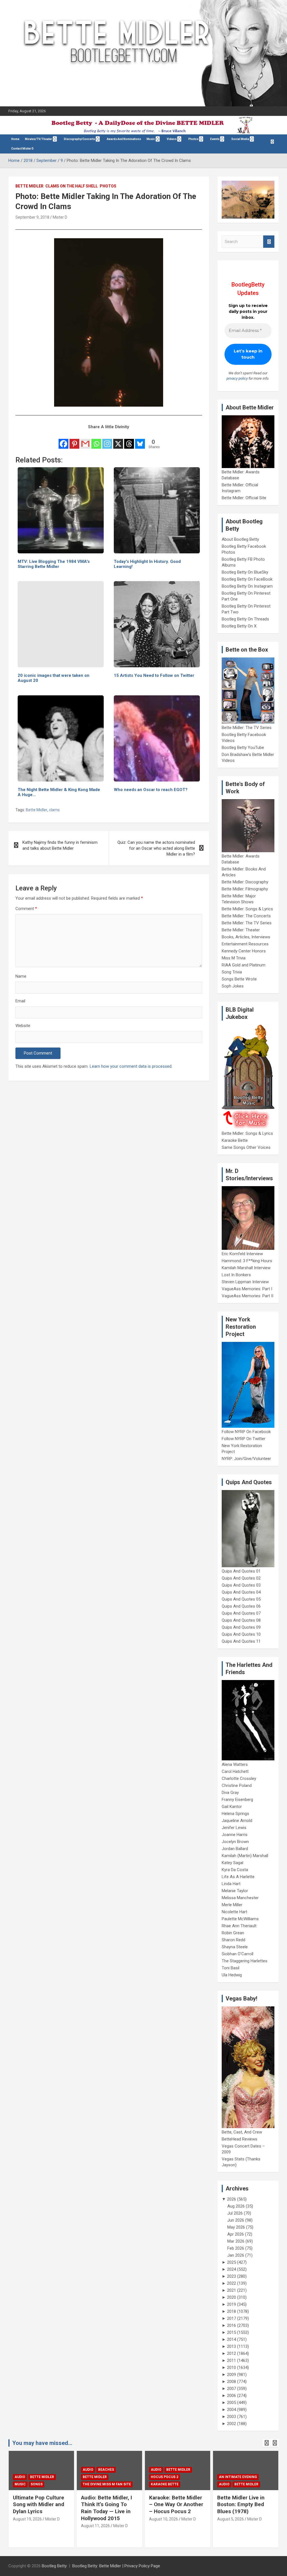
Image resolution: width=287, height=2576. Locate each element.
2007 (232, 2389)
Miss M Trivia (234, 958)
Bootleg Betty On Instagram (247, 586)
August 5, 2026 (162, 2519)
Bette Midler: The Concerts (246, 916)
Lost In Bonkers (236, 1275)
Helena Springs (235, 1814)
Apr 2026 (236, 2234)
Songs (241, 2477)
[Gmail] (85, 440)
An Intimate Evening (170, 2477)
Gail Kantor (232, 1807)
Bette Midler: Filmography (245, 889)
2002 (232, 2424)
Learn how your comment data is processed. (131, 1066)
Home (15, 139)
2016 (232, 2325)
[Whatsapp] (96, 440)
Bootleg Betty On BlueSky (245, 572)
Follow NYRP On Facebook (246, 1432)
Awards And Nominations (124, 139)
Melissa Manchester (240, 1898)
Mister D (60, 217)
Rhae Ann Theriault (239, 1926)
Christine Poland (237, 1786)
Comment (26, 909)
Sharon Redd (233, 1940)
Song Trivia (232, 972)
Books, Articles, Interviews (246, 937)
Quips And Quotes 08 (241, 1620)
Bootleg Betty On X (239, 626)
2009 (232, 2375)
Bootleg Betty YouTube (243, 748)
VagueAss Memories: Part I (247, 1289)
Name (21, 976)
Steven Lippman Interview (245, 1282)
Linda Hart (231, 1884)
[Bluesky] (140, 440)
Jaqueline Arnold (237, 1821)
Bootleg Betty (54, 2566)
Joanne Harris (235, 1835)
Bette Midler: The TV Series (247, 728)
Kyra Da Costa (235, 1870)
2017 (232, 2318)
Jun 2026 (236, 2220)
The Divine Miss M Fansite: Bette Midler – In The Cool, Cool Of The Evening (245, 2508)
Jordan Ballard (235, 1849)
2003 (232, 2417)
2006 (232, 2396)
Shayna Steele (235, 1947)
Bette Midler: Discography (245, 882)
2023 (232, 2276)
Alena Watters (235, 1764)
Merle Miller (232, 1905)
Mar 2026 (236, 2241)
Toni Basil (231, 1968)
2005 (232, 2403)
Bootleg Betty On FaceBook (247, 579)
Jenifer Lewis (234, 1828)
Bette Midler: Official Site (244, 498)
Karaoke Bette (235, 1140)
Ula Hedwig (232, 1975)
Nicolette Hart (234, 1912)
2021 (232, 2290)
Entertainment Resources (245, 944)
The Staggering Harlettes (245, 1961)
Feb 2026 (236, 2248)
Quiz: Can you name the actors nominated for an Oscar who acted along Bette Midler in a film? (156, 848)
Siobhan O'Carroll (238, 1954)
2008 (232, 2382)
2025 (232, 2262)
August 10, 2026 (95, 2519)
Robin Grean (233, 1933)
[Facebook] (63, 440)
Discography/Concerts (79, 139)
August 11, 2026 (27, 2526)
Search (269, 242)
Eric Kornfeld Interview (242, 1254)
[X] (118, 440)
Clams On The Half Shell (72, 186)
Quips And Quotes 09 (241, 1627)
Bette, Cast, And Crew (242, 2132)
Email (20, 1001)
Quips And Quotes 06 (241, 1606)
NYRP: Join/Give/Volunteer (246, 1459)
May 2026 (236, 2227)
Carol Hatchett (235, 1771)
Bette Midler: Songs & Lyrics (247, 909)
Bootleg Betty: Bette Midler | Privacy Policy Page (116, 2566)
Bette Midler (29, 186)
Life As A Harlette (238, 1877)
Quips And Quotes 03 (241, 1585)
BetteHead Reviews (239, 2139)
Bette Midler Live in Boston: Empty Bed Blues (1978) (173, 2504)
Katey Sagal (232, 1863)
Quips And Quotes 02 (241, 1578)
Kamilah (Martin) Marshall (245, 1856)
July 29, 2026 (229, 2526)
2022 (232, 2283)
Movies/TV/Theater (39, 139)
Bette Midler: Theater (241, 930)
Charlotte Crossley (239, 1779)
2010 (232, 2368)
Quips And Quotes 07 (241, 1613)
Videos (172, 139)
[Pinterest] (74, 440)
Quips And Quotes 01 (241, 1571)
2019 (232, 2304)
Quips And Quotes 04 (241, 1592)
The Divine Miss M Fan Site (39, 2484)
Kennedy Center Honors (244, 951)
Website (23, 1026)
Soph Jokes (233, 986)
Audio (20, 2470)
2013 (232, 2346)
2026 (232, 2199)
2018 (232, 2311)
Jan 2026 (236, 2255)
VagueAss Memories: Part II (247, 1296)
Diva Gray (230, 1793)
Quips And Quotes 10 (241, 1634)
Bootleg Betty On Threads (245, 619)
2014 (232, 2339)
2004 (232, 2410)
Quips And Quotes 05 (241, 1599)
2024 (232, 2269)
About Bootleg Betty (240, 539)
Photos (108, 186)
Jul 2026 (235, 2213)
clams (54, 810)
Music (151, 139)
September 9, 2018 (32, 217)
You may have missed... (42, 2443)
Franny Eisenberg (237, 1800)
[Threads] (129, 440)
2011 (232, 2360)
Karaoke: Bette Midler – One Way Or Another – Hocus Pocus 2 (108, 2504)
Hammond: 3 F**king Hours (247, 1261)
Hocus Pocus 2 (96, 2477)
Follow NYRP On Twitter (244, 1439)
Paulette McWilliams (240, 1919)
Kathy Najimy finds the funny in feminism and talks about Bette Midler (60, 845)
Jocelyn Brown (235, 1842)
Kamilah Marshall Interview (246, 1268)
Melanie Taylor (235, 1891)
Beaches (38, 2470)
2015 (232, 2332)
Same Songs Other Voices (246, 1147)
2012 (232, 2353)
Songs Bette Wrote (239, 979)
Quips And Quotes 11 (241, 1641)
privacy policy (237, 378)
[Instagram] (107, 440)
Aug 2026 (236, 2206)
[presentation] (267, 2443)
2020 (232, 2297)
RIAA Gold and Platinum (244, 965)
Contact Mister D (22, 149)
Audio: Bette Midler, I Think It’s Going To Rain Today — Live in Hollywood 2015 (38, 2508)
